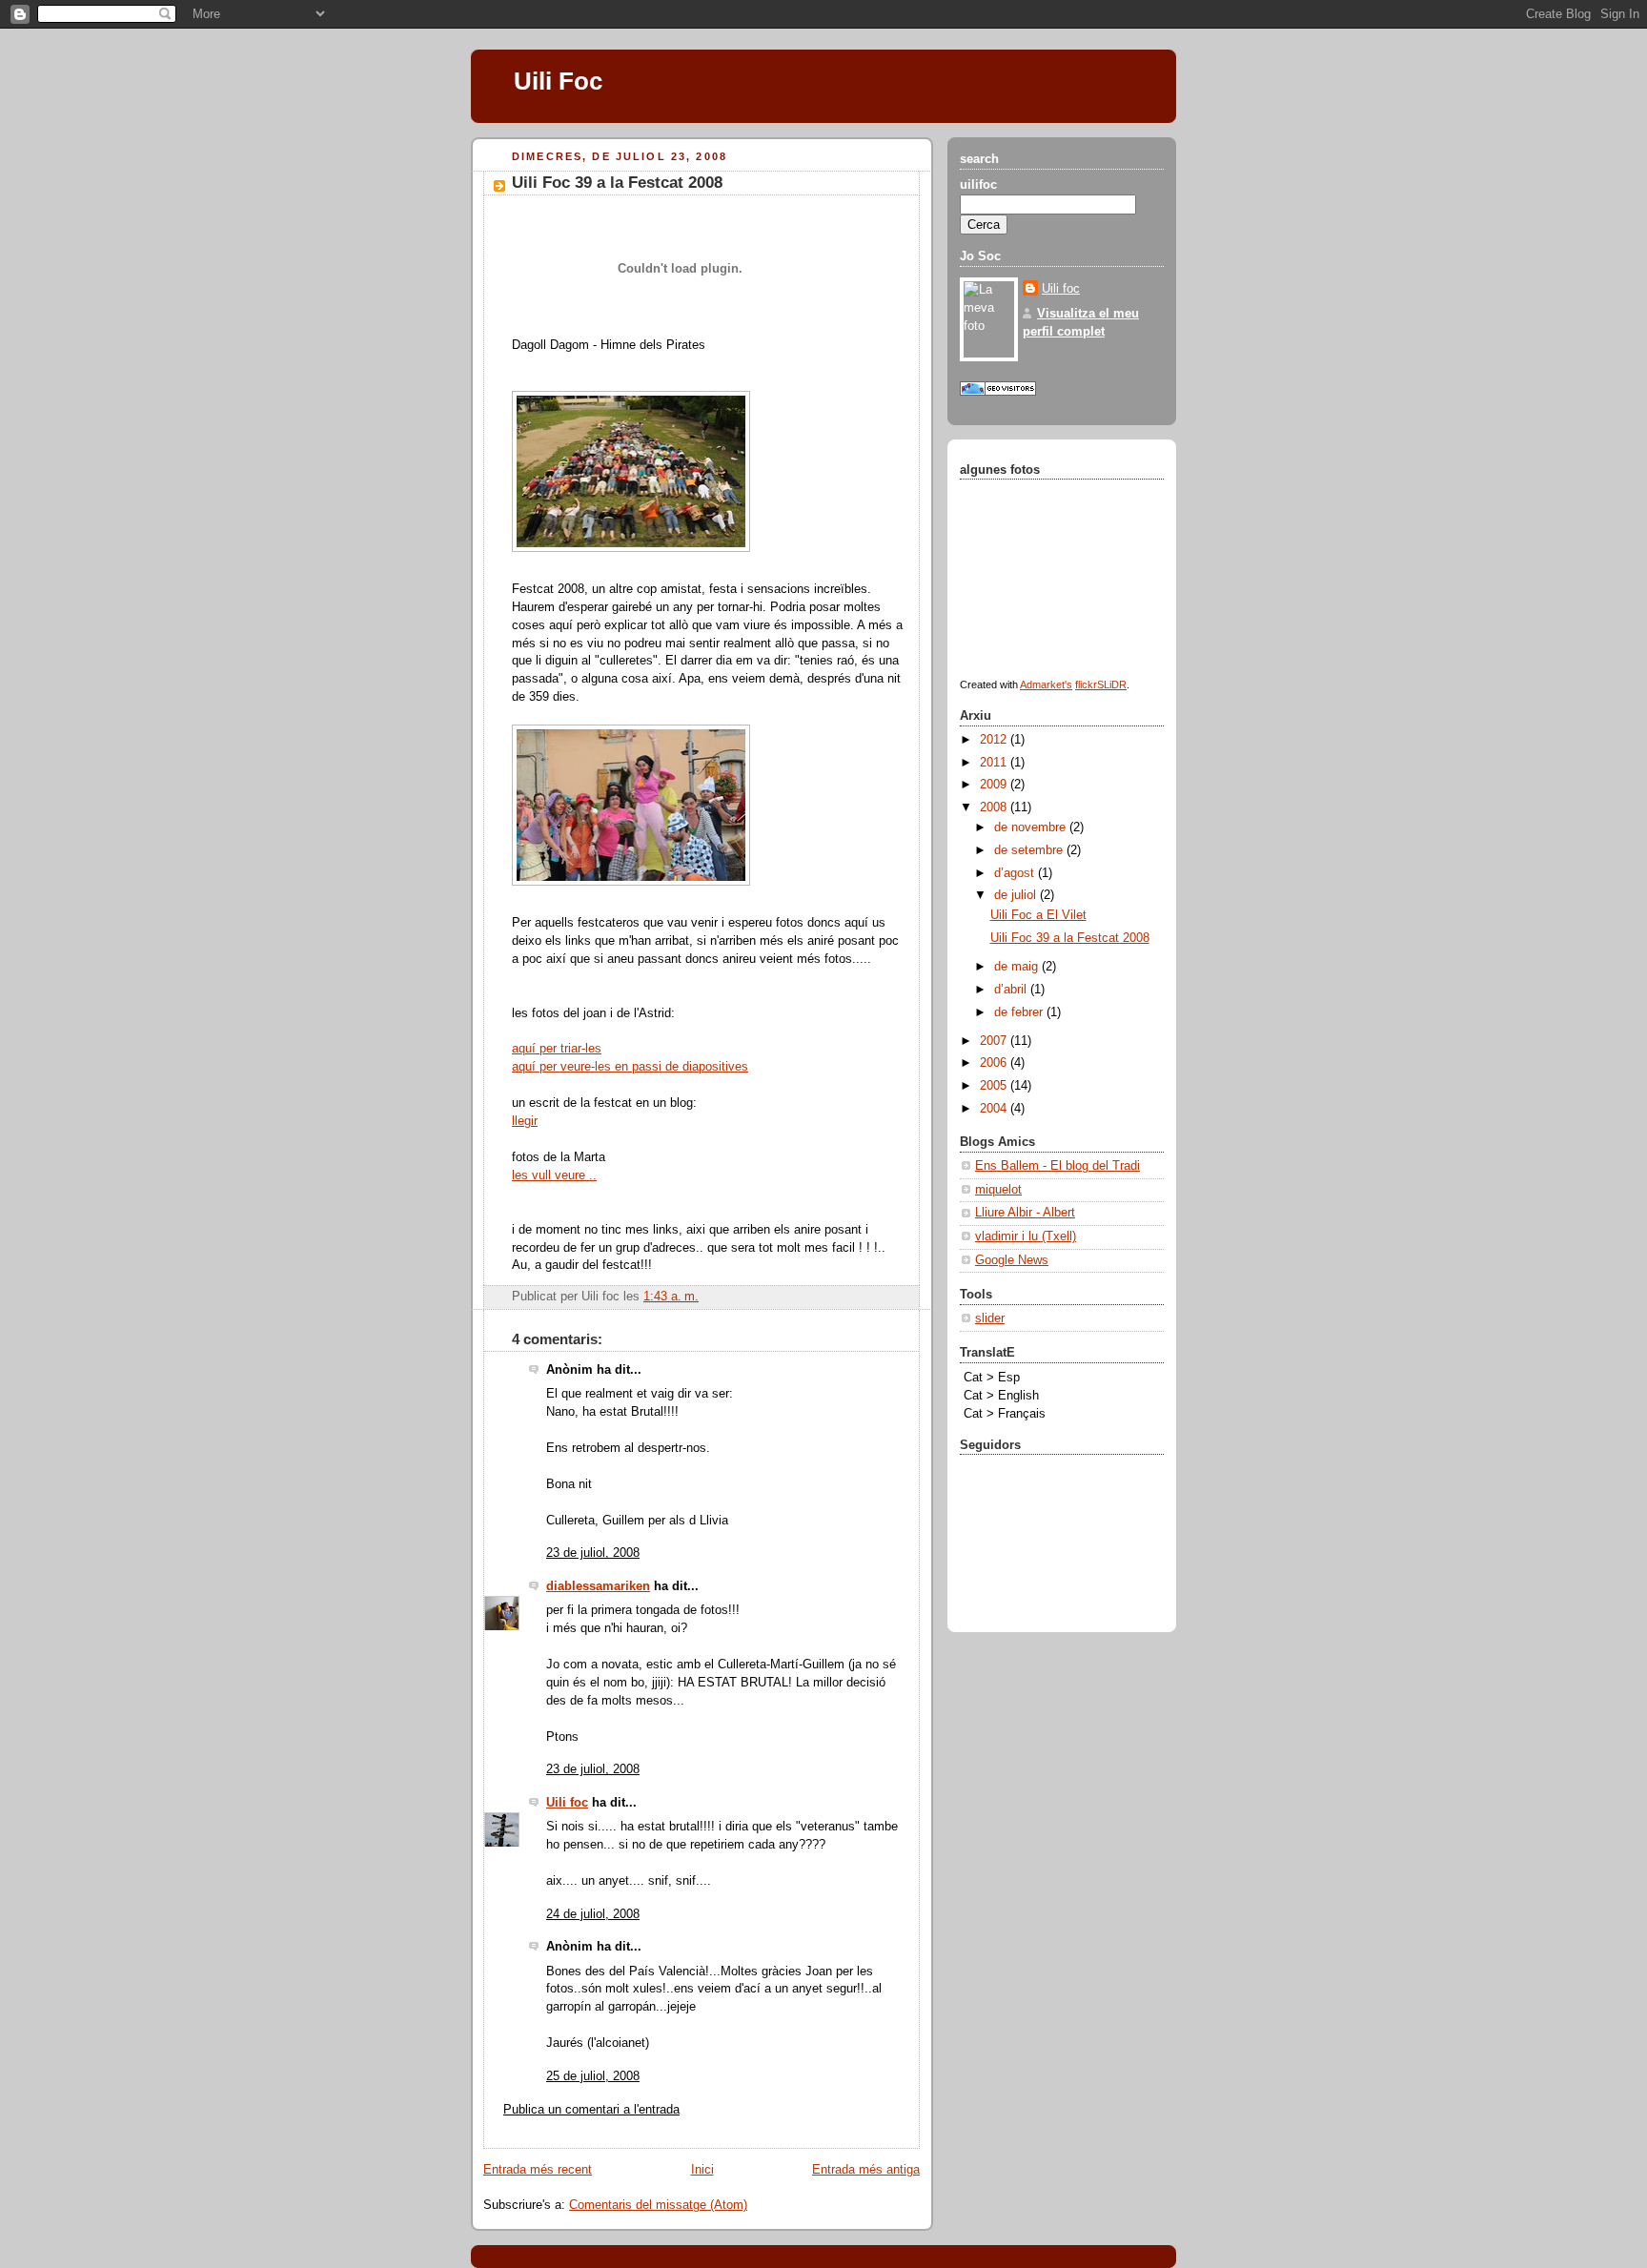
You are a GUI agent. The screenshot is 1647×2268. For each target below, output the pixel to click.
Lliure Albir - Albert (1025, 1213)
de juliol (1017, 895)
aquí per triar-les (557, 1049)
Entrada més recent (538, 2170)
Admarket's (1046, 684)
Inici (702, 2170)
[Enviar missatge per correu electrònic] (704, 1297)
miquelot (998, 1190)
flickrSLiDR (1101, 684)
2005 (995, 1086)
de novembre (1032, 828)
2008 (995, 807)
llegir (525, 1121)
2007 (995, 1041)
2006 (995, 1063)
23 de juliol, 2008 (593, 1553)
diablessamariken (598, 1586)
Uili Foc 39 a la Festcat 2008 (617, 183)
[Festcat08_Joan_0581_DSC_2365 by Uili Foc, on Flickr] (631, 553)
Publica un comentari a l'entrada (591, 2110)
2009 (995, 785)
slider (990, 1318)
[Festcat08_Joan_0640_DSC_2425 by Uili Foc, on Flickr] (631, 887)
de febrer (1020, 1012)
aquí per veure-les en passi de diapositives (630, 1067)
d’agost (1016, 873)
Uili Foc (558, 81)
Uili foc (567, 1803)
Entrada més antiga (866, 2170)
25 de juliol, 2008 (593, 2076)
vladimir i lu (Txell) (1026, 1236)
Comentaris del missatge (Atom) (658, 2205)
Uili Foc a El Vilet (1038, 915)
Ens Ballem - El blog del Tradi (1057, 1166)
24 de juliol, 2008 (593, 1914)
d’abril (1012, 990)
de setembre (1030, 850)
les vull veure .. (554, 1175)
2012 (995, 740)
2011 (995, 763)
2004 (995, 1109)
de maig (1018, 967)
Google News (1012, 1260)
